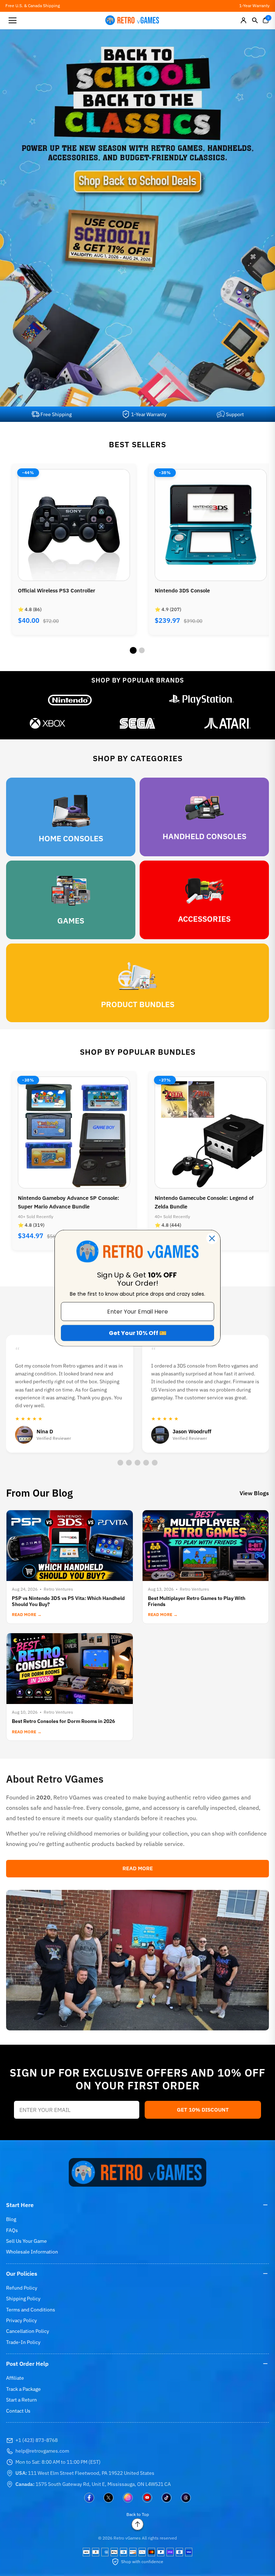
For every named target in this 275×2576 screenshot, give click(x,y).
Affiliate (15, 2378)
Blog (11, 2219)
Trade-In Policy (23, 2342)
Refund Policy (22, 2288)
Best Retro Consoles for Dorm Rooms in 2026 (63, 1721)
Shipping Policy (23, 2299)
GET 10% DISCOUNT (203, 2110)
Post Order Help (27, 2364)
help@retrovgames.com (42, 2451)
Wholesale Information (32, 2252)
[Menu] (13, 20)
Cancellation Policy (28, 2331)
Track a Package (23, 2389)
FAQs (12, 2230)
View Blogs (254, 1493)
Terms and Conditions (31, 2310)
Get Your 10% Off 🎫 (138, 1333)
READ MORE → (27, 1614)
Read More (138, 1868)
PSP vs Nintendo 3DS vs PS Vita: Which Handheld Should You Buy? (68, 1601)
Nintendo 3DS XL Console (186, 590)
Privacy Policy (21, 2320)
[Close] (212, 1238)
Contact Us (18, 2411)
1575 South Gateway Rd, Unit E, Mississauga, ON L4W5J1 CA (93, 2484)
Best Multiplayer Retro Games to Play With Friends (197, 1601)
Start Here (20, 2205)
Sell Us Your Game (26, 2241)
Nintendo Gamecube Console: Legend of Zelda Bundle (67, 1202)
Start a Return (21, 2400)
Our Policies (22, 2274)
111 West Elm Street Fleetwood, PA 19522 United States (85, 2473)
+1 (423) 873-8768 (37, 2440)
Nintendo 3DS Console (45, 590)
